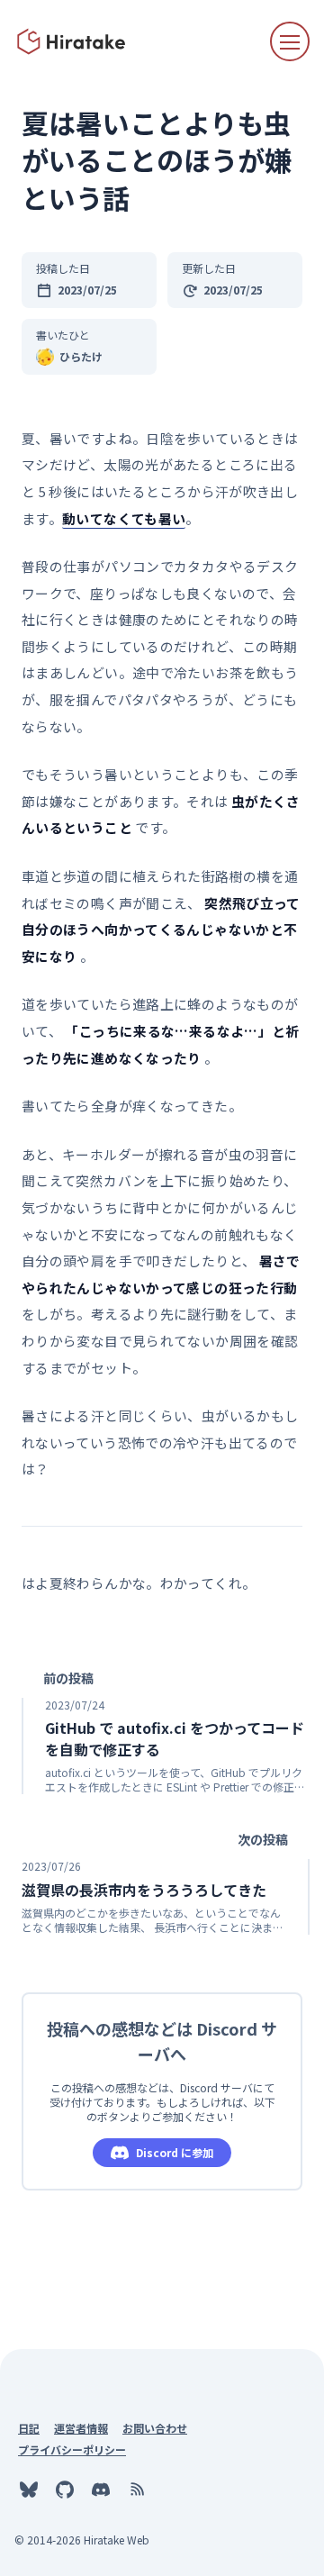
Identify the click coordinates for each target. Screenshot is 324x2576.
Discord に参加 (175, 2152)
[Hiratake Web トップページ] (72, 41)
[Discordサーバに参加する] (101, 2490)
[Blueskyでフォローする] (29, 2490)
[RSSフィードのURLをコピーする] (137, 2490)
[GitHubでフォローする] (65, 2490)
